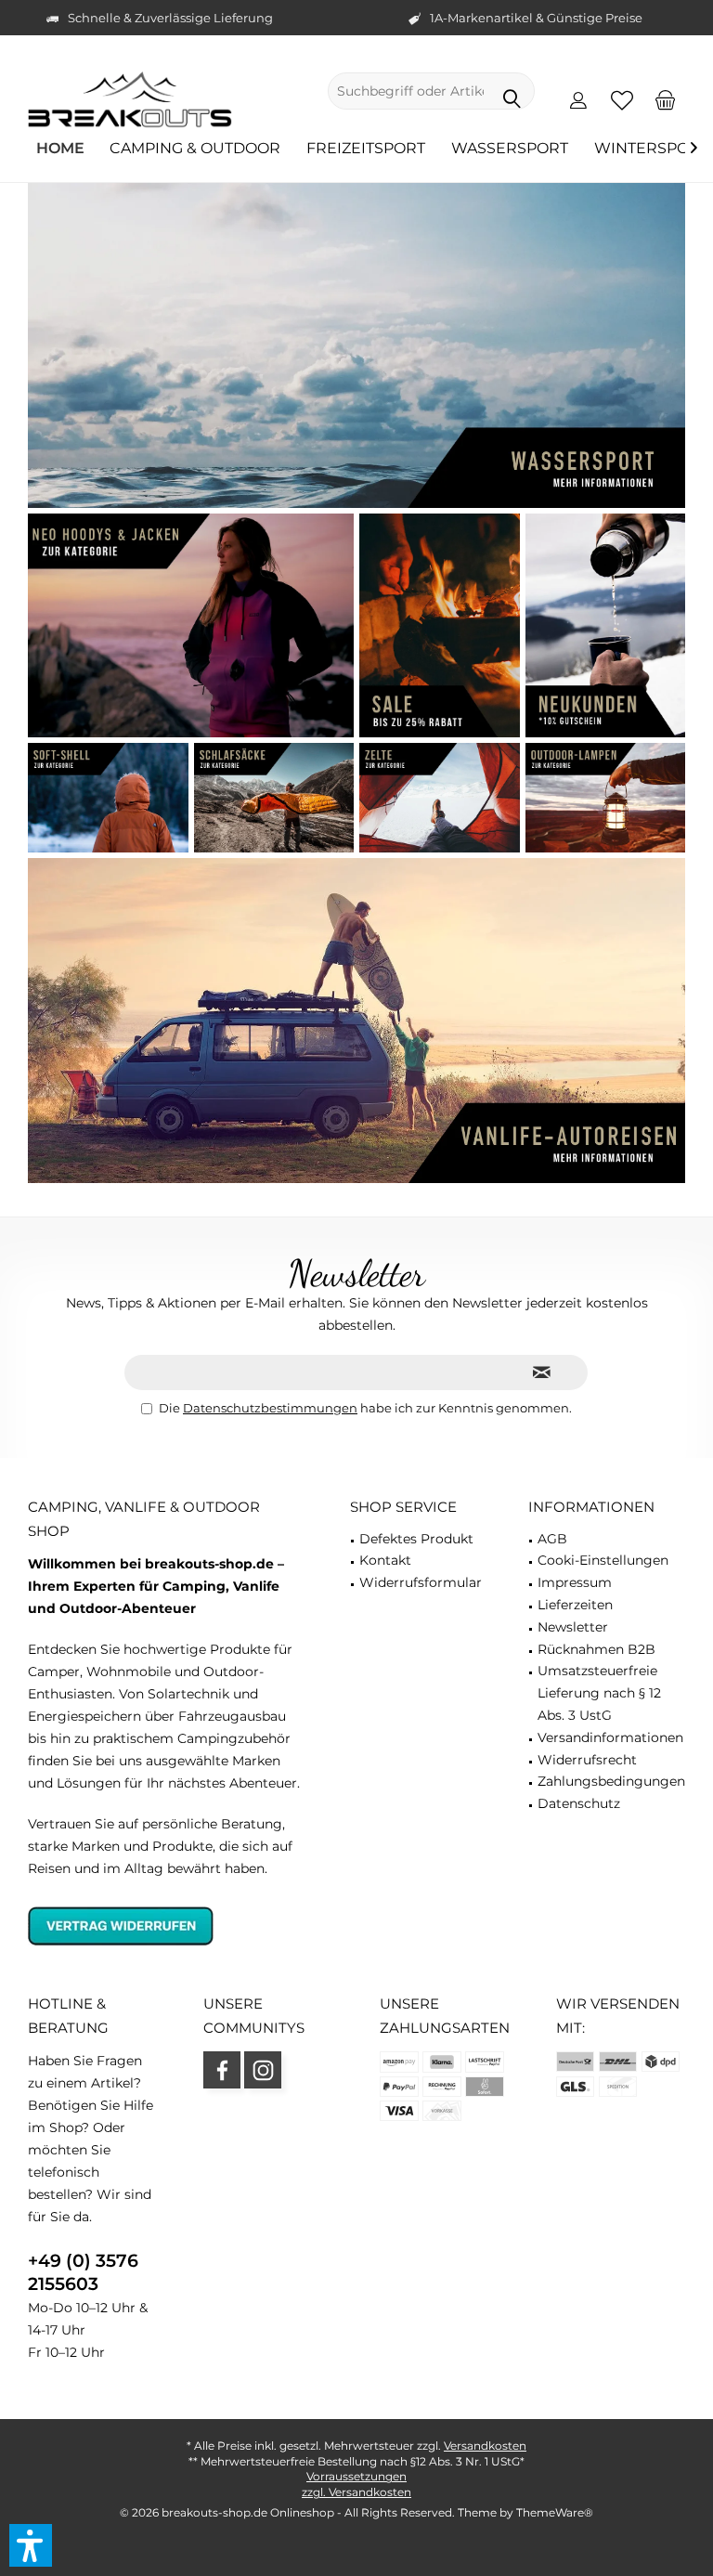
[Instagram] (263, 2070)
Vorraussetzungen (356, 2476)
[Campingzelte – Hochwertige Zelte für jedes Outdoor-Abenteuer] (440, 798)
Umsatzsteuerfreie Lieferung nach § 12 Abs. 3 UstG (599, 1693)
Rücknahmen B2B (596, 1649)
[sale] (440, 626)
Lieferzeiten (575, 1605)
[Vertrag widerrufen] (166, 1925)
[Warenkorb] (666, 99)
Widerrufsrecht (587, 1760)
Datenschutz (579, 1803)
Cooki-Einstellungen (603, 1560)
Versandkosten (485, 2446)
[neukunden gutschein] (606, 626)
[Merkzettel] (622, 99)
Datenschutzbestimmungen (270, 1408)
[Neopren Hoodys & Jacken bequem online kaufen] (191, 625)
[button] (31, 2545)
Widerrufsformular (421, 1582)
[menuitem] (666, 99)
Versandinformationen (610, 1737)
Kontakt (385, 1560)
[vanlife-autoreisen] (356, 1021)
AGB (552, 1539)
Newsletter (573, 1627)
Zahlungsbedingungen (611, 1781)
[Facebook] (222, 2070)
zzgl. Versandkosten (356, 2492)
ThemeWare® (555, 2512)
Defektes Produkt (416, 1539)
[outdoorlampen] (606, 798)
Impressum (575, 1582)
